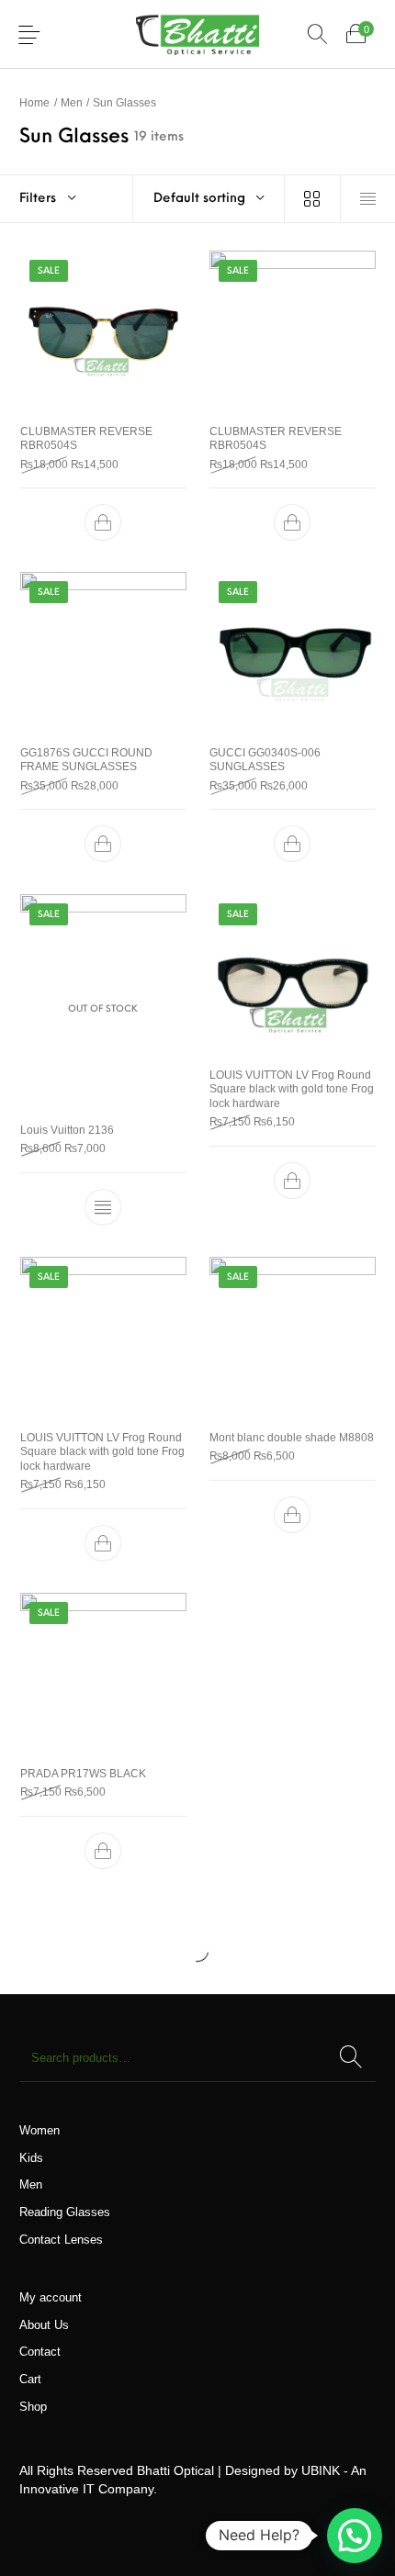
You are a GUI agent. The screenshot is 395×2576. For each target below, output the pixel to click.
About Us (44, 2325)
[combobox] (209, 199)
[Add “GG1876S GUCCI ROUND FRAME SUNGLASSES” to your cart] (103, 845)
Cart (30, 2379)
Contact (40, 2352)
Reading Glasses (65, 2212)
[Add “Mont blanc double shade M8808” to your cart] (292, 1515)
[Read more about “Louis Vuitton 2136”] (103, 1207)
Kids (31, 2158)
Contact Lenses (61, 2240)
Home (34, 102)
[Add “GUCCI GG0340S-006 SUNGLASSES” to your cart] (292, 845)
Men (72, 102)
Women (39, 2130)
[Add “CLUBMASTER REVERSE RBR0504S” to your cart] (103, 522)
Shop (33, 2407)
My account (51, 2297)
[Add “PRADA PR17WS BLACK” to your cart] (103, 1851)
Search (351, 2058)
